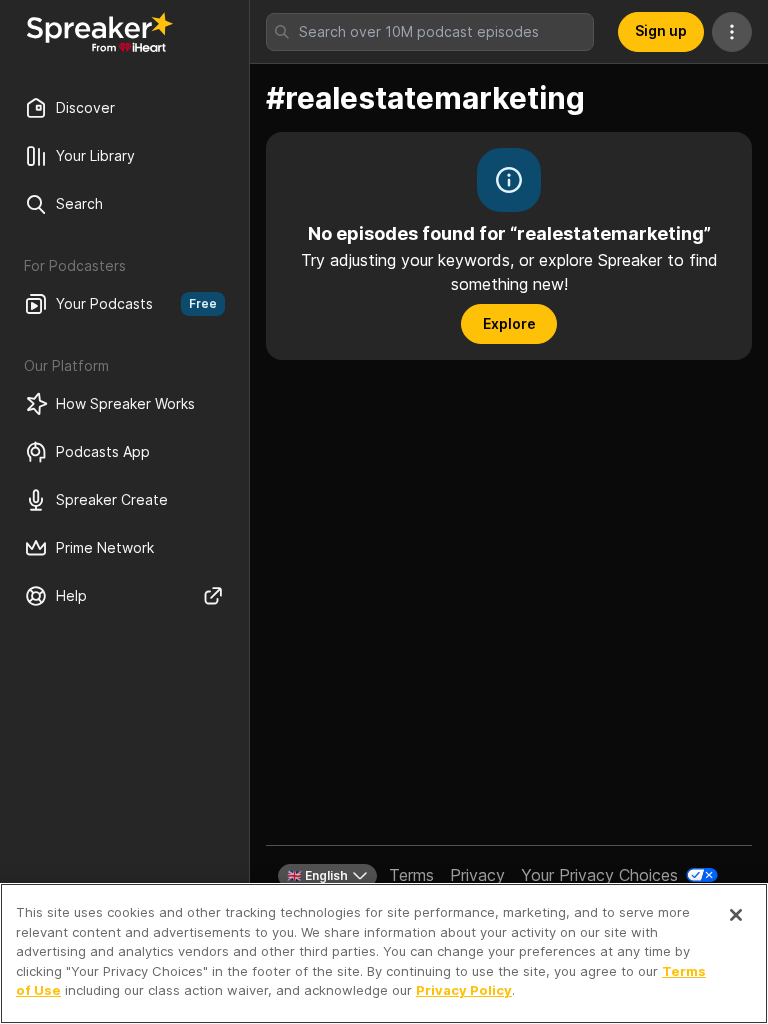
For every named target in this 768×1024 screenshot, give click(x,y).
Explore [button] (509, 323)
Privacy (477, 875)
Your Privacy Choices (599, 875)
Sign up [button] (661, 30)
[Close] (736, 915)
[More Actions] (732, 32)
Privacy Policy (464, 990)
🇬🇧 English (317, 875)
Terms (411, 875)
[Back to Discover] (100, 32)
